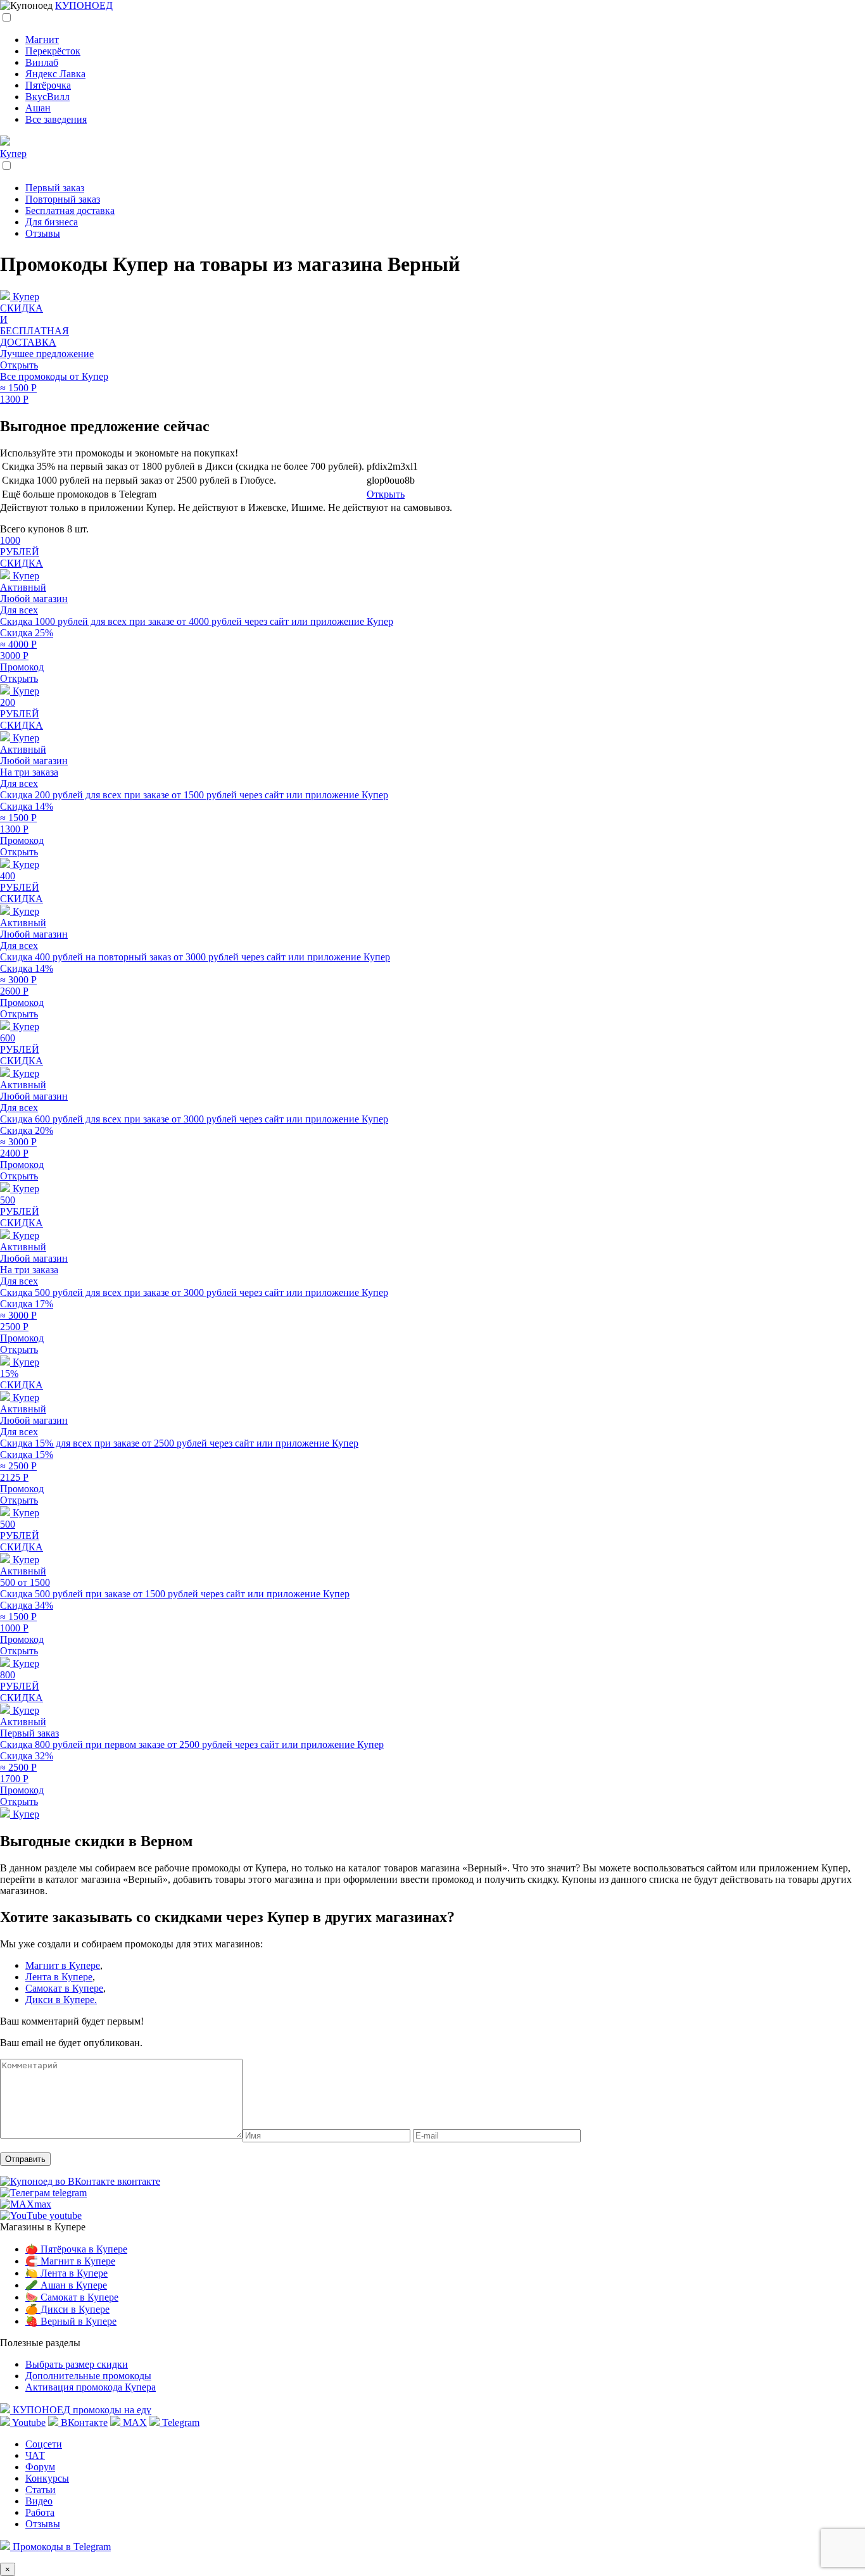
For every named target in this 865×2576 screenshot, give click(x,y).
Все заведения (56, 119)
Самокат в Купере (64, 1988)
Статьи (41, 2490)
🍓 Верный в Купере (71, 2321)
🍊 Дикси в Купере (67, 2309)
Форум (40, 2467)
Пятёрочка (48, 85)
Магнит (42, 40)
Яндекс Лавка (55, 74)
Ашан (38, 108)
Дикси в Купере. (61, 2000)
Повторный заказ (63, 199)
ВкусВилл (47, 97)
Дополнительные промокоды (88, 2376)
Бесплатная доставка (70, 210)
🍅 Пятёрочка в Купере (76, 2249)
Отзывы (43, 233)
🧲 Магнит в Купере (70, 2261)
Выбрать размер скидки (77, 2364)
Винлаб (42, 62)
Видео (39, 2501)
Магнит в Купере (63, 1965)
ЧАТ (35, 2455)
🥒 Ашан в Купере (66, 2285)
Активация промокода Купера (91, 2387)
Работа (40, 2512)
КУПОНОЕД (84, 5)
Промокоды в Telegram (60, 2547)
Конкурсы (47, 2478)
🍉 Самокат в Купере (72, 2297)
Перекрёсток (53, 51)
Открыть (386, 494)
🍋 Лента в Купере (66, 2273)
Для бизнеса (52, 222)
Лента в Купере (59, 1977)
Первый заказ (55, 188)
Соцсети (44, 2444)
